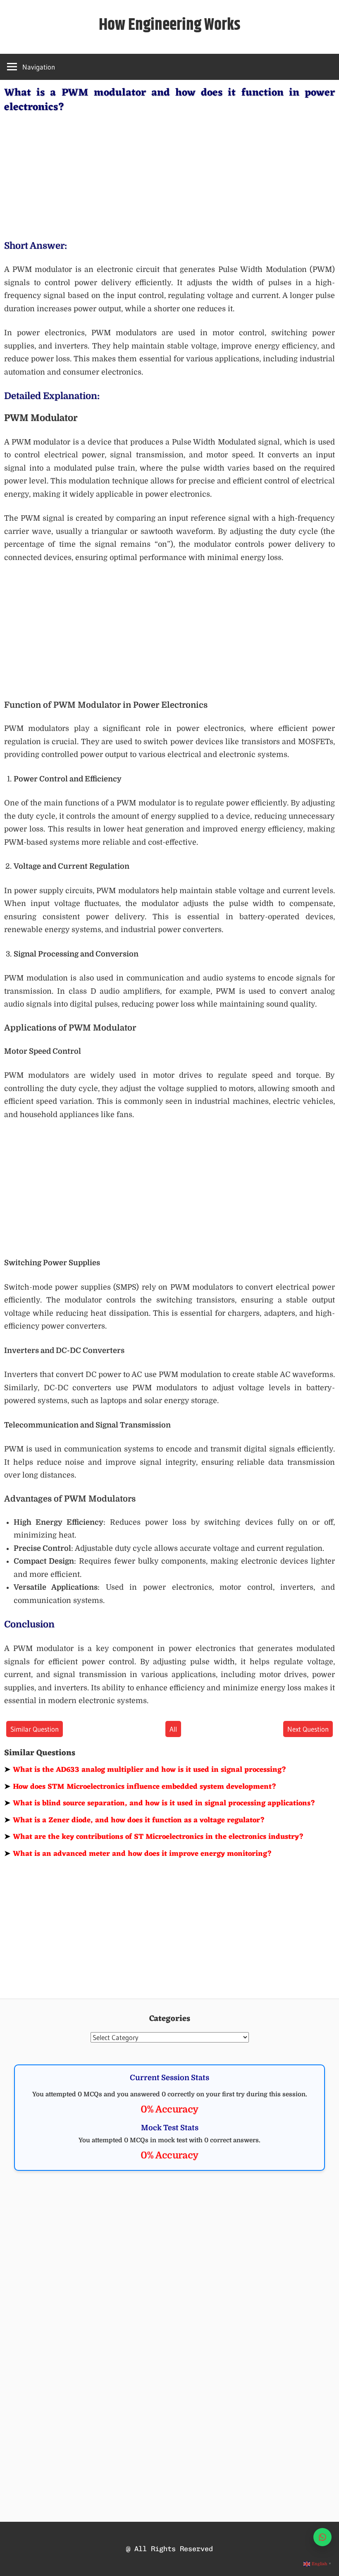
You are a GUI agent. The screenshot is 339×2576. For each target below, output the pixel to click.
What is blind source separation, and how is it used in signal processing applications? (160, 1803)
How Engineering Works (170, 25)
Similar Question (35, 1729)
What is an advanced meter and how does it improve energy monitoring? (138, 1854)
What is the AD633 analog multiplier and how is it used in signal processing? (145, 1770)
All (173, 1729)
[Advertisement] (169, 175)
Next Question (308, 1729)
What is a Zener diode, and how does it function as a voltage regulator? (135, 1820)
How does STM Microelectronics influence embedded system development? (140, 1787)
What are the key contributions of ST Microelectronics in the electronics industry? (154, 1837)
